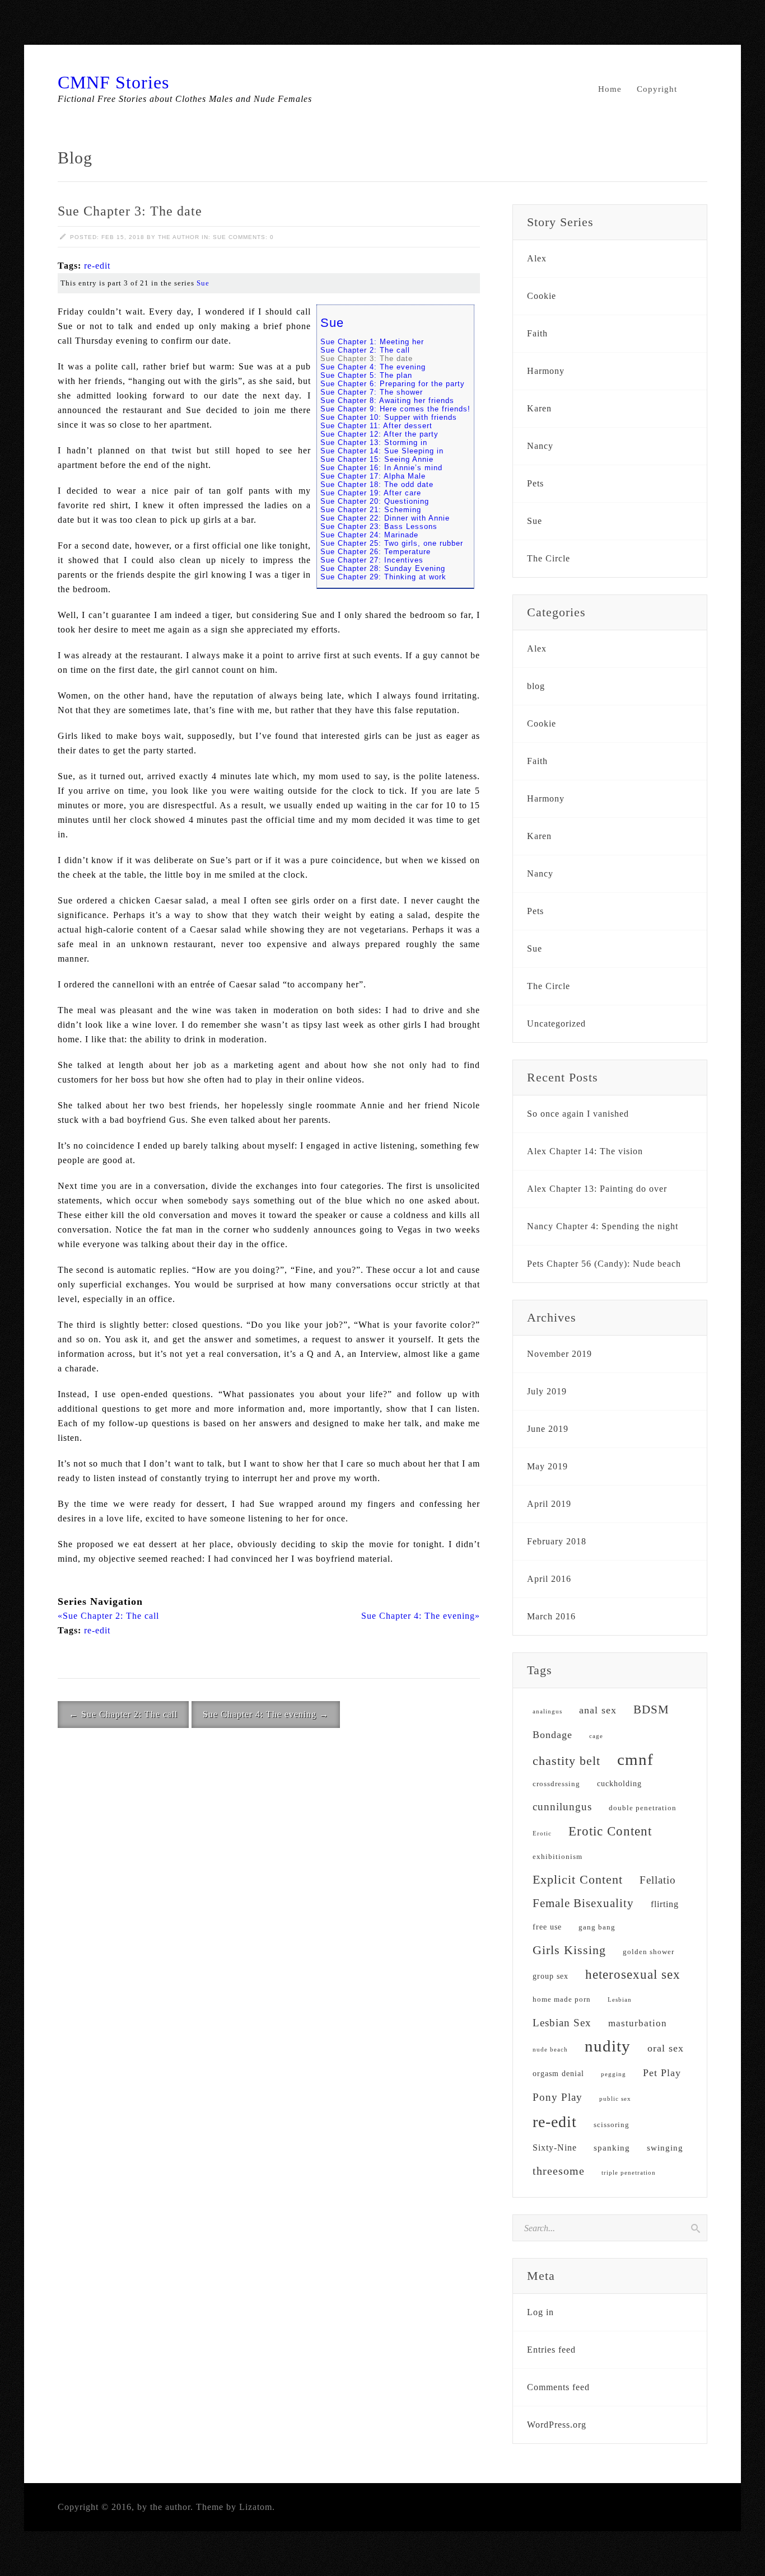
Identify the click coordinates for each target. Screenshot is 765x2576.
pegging (614, 2074)
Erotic (542, 1833)
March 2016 (551, 1616)
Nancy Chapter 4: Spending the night (603, 1226)
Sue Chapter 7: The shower (372, 392)
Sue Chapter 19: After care (371, 493)
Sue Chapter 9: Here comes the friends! (395, 409)
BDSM (651, 1709)
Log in (540, 2312)
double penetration (643, 1808)
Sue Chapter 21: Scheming (371, 510)
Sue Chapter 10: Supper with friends (389, 417)
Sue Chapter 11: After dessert (376, 426)
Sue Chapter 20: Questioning (375, 501)
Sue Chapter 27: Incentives (372, 560)
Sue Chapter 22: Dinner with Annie (385, 518)
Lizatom (256, 2507)
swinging (665, 2148)
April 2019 (549, 1504)
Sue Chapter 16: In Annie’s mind (381, 468)
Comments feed (558, 2387)
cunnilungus (562, 1807)
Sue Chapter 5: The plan (366, 375)
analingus (547, 1711)
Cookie (542, 296)
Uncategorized (556, 1024)
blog (536, 686)
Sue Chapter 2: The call (365, 350)
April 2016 (549, 1579)
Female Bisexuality (583, 1903)
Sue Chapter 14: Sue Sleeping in (382, 451)
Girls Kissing (569, 1950)
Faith (537, 333)
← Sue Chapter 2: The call (123, 1714)
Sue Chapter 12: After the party (379, 434)
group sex (551, 1976)
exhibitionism (558, 1857)
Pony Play (558, 2097)
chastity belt (566, 1761)
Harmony (546, 371)
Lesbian (620, 2000)
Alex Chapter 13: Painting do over (597, 1189)
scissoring (612, 2125)
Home (610, 89)
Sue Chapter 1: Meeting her (372, 342)
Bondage (552, 1735)
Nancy (540, 446)
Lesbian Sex (562, 2023)
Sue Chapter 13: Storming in (374, 442)
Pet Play (662, 2073)
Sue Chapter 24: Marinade (369, 535)
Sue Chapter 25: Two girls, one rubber (392, 543)
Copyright (657, 89)
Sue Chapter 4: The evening (373, 367)
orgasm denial (558, 2074)
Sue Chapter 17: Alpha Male (373, 476)
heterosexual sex (633, 1975)
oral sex (666, 2048)
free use (547, 1927)
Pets (535, 483)
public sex (615, 2099)
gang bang (597, 1927)
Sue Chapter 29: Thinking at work (383, 577)
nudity (608, 2046)
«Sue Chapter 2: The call (108, 1616)
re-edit (97, 266)
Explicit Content (578, 1879)
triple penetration (629, 2173)
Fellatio (658, 1880)
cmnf (635, 1759)
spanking (612, 2148)
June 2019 (548, 1429)
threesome (559, 2171)
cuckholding (619, 1784)
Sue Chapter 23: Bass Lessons (379, 526)
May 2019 (547, 1466)
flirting (665, 1904)
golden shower (649, 1952)
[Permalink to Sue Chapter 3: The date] (63, 237)
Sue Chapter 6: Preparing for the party (393, 384)
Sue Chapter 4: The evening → (266, 1714)
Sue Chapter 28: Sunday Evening (383, 568)
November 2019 (559, 1354)
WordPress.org (557, 2425)
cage (596, 1736)
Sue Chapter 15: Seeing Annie (377, 459)
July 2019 (547, 1391)
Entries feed (551, 2350)
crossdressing (556, 1784)
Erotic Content (610, 1831)
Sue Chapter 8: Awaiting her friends (387, 401)
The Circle (549, 558)
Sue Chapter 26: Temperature (375, 552)
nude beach (550, 2050)
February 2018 (557, 1541)
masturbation (638, 2023)
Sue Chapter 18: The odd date (377, 484)
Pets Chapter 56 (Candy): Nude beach (604, 1264)
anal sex (598, 1710)
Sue (220, 237)
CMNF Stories (113, 82)
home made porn (562, 1999)
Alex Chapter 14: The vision (585, 1151)
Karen (539, 408)
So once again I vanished (578, 1114)
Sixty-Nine (555, 2148)
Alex (537, 258)
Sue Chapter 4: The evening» (421, 1616)
